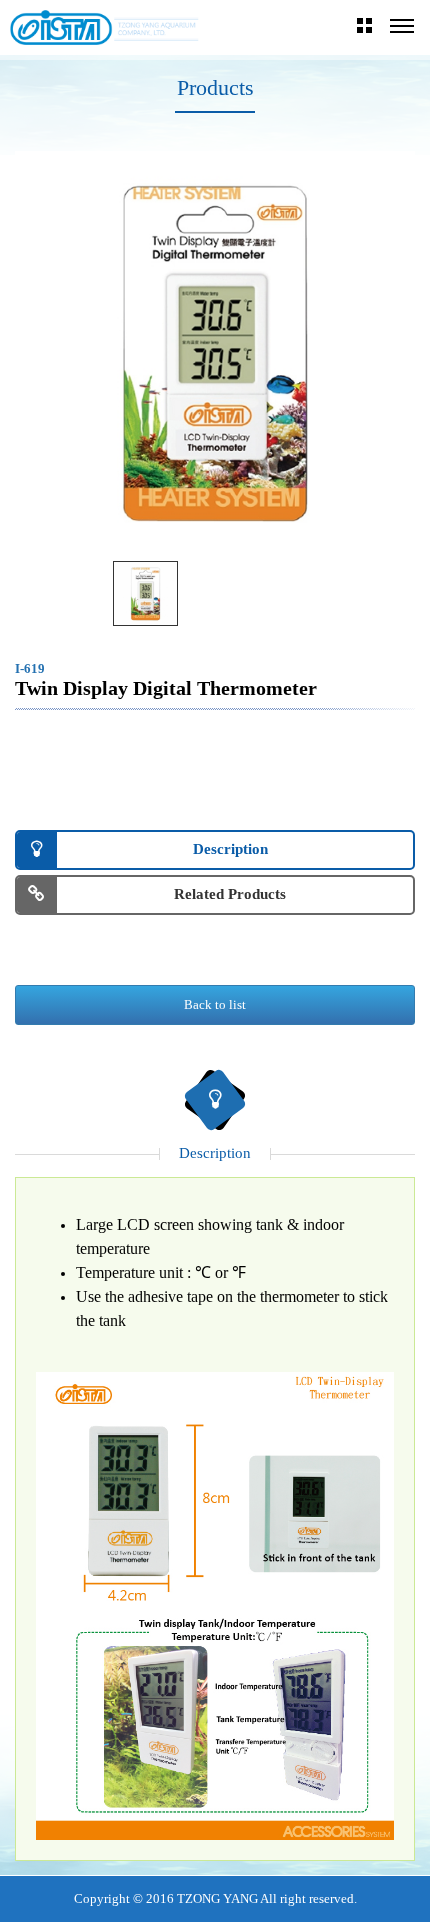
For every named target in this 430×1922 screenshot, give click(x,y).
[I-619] (145, 593)
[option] (215, 351)
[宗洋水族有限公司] (104, 27)
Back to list (215, 1004)
